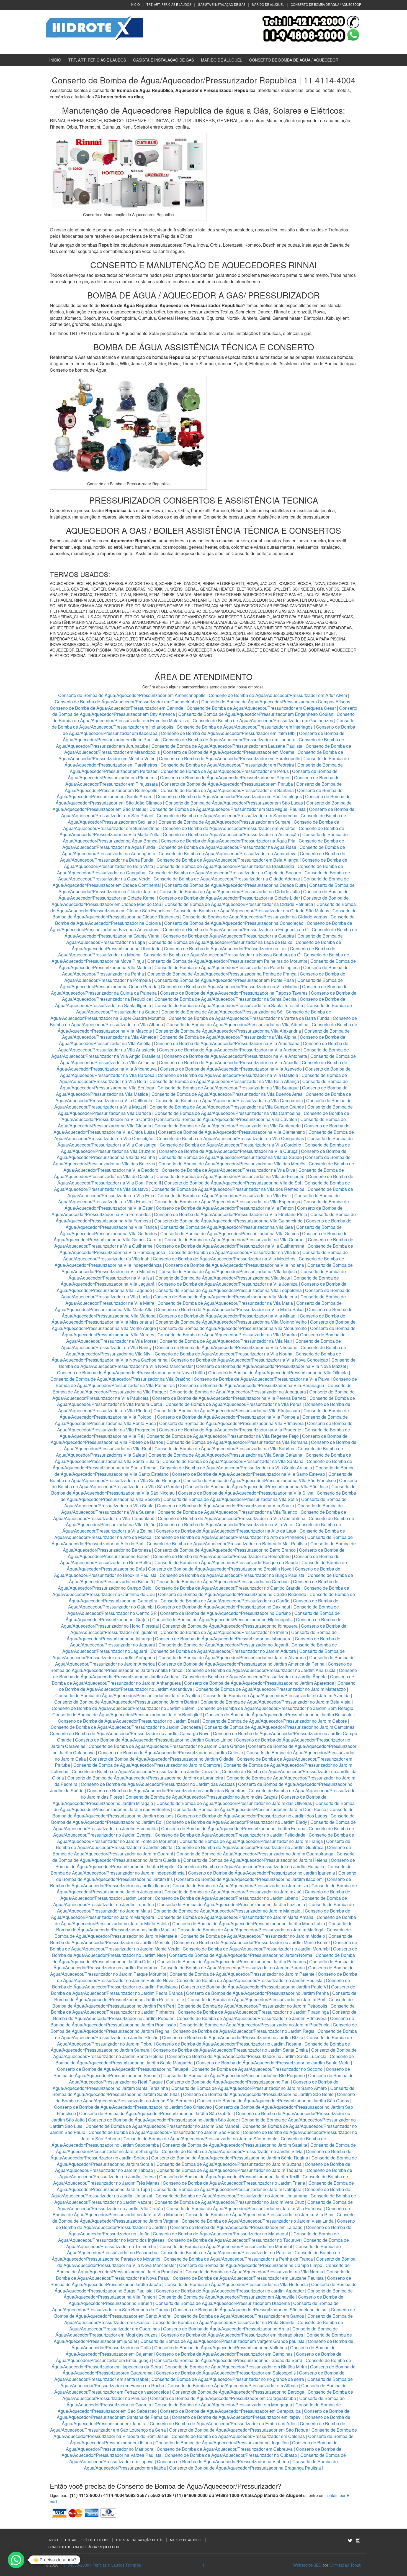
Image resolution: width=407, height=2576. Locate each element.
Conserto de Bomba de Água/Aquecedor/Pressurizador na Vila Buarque (228, 1088)
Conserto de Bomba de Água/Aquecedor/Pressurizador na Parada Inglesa (228, 967)
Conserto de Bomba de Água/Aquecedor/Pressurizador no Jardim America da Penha (241, 1664)
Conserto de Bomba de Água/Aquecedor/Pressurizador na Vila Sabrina (224, 1448)
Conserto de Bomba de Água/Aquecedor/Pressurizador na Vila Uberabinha (232, 1518)
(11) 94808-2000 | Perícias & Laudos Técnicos (100, 2565)
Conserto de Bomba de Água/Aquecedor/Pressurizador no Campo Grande (228, 1588)
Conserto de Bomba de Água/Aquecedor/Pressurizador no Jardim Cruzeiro (145, 1771)
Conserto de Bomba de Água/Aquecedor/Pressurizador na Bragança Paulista (245, 2468)
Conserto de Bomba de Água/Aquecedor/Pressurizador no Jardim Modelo (253, 1936)
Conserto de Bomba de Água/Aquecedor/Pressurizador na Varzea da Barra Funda (249, 1018)
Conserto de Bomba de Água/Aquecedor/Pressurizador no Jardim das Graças (202, 1797)
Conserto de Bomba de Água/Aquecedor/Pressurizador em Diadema (223, 2303)
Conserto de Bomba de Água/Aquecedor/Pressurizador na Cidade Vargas (255, 917)
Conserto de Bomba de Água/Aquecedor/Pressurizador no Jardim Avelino (128, 1695)
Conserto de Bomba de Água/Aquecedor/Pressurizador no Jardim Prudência (254, 2025)
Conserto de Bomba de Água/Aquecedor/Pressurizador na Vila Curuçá (229, 1151)
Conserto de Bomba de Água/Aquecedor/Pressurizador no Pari (228, 2082)
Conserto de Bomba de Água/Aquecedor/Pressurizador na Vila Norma (224, 1354)
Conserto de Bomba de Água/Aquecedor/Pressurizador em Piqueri (225, 778)
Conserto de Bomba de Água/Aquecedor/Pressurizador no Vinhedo (223, 2461)
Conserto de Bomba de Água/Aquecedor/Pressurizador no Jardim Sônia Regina (230, 2158)
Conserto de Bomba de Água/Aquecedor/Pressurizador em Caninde (117, 708)
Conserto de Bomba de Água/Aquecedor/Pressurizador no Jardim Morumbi (256, 1949)
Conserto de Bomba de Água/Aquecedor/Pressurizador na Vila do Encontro (230, 1176)
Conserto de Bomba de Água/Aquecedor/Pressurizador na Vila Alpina (229, 1037)
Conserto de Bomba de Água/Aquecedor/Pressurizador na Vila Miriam (228, 1316)
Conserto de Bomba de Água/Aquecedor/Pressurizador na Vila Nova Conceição (249, 1360)
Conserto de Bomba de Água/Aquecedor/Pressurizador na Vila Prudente (230, 1430)
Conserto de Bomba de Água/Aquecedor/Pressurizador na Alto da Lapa (226, 1531)
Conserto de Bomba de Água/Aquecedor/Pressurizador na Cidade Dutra (236, 885)
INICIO (135, 4)
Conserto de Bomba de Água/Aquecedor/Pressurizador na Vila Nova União (131, 1373)
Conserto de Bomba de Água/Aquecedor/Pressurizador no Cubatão (231, 2455)
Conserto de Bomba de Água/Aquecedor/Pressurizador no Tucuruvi (234, 2240)
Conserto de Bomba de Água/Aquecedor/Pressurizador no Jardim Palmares (232, 1961)
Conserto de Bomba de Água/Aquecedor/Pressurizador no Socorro (257, 2069)
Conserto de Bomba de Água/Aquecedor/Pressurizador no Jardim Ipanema (262, 1873)
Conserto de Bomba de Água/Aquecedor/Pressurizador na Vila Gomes (230, 1233)
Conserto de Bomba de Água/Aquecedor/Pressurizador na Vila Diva (228, 1170)
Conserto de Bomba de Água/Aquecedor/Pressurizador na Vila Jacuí (223, 1278)
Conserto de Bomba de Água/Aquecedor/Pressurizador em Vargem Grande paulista (222, 2341)
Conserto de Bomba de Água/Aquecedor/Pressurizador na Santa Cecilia (226, 999)
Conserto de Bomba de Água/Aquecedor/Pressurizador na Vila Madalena (225, 1297)
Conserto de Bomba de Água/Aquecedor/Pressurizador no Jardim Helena (255, 1860)
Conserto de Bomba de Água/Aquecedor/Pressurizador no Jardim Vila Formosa (244, 2208)
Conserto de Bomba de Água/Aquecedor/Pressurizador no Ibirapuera (230, 1626)
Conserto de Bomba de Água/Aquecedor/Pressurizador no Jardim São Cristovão (133, 2107)
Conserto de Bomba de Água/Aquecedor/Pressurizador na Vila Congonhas (230, 1138)
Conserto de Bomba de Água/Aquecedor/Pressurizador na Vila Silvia (246, 1493)
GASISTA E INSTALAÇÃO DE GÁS (222, 4)
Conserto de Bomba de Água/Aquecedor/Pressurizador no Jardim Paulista (250, 1980)
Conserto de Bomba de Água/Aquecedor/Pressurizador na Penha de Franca (238, 2259)
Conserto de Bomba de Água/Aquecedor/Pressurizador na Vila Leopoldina (229, 1290)
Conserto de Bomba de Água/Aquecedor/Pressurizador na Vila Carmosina (227, 1113)
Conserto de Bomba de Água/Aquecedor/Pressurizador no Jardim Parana (233, 1968)
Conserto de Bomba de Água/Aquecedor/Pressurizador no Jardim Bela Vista (275, 1702)
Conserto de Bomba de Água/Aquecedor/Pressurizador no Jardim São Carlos (273, 2101)
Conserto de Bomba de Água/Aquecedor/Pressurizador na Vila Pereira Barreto (229, 1398)
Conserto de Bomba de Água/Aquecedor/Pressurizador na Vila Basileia (228, 1075)
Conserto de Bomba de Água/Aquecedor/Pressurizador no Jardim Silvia (232, 2151)
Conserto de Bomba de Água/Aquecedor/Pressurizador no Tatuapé (123, 2069)
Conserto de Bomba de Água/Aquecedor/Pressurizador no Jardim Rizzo (233, 2037)
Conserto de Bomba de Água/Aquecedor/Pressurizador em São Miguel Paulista (228, 809)
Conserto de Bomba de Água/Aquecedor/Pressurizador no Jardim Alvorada (232, 1657)
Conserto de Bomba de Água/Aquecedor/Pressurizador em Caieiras (238, 2436)
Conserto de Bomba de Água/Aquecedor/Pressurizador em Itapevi (237, 2417)
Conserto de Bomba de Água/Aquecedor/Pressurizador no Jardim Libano (226, 1898)
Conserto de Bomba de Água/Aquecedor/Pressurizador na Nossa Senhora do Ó (222, 955)
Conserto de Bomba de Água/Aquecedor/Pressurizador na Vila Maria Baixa (230, 1309)
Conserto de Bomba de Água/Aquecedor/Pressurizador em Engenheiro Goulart (256, 714)
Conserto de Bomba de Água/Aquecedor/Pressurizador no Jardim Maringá (250, 1930)
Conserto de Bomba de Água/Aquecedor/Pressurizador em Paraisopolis (230, 758)
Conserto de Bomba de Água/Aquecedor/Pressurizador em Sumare (224, 822)
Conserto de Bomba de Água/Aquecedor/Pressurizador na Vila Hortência (236, 2284)
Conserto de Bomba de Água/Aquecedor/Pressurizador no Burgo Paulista (232, 1575)
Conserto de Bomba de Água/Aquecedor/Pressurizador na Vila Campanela (229, 1100)
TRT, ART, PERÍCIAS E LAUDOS (169, 4)
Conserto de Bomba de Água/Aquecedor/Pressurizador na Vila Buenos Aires (227, 1094)
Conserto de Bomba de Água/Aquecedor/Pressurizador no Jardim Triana (234, 2183)
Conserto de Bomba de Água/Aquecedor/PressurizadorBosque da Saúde (226, 1562)
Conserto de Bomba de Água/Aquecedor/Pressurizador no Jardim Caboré (275, 1721)
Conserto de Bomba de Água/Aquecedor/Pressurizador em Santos (239, 2316)
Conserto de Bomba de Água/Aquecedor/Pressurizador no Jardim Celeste (171, 1752)
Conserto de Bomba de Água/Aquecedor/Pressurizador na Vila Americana (227, 1043)
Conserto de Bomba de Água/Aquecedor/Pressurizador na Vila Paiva (262, 1379)
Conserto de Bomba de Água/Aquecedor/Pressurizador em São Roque (239, 2430)
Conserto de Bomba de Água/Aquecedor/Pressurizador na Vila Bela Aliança (224, 1081)
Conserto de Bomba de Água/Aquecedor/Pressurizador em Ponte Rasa (224, 980)
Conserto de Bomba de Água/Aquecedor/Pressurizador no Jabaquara (223, 1639)
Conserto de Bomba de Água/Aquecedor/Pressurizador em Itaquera (229, 740)
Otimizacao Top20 (345, 2565)
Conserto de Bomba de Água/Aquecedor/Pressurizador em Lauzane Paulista (227, 746)
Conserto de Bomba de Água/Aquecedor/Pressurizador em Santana (227, 790)
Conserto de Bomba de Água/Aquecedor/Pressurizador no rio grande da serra (228, 2379)
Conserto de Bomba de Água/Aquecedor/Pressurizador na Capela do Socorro (226, 873)
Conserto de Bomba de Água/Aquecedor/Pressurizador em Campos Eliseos (276, 702)
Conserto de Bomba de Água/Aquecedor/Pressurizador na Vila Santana (233, 1461)
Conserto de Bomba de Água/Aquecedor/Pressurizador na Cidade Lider (230, 898)
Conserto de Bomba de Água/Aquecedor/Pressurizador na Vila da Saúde (230, 1157)
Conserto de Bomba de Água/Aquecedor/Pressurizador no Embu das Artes (223, 2423)
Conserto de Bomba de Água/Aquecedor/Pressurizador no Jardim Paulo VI (254, 1987)
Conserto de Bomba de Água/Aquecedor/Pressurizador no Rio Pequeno (234, 2075)
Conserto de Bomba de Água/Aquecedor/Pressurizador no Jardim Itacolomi (250, 1879)
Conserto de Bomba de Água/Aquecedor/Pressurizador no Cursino (226, 1613)
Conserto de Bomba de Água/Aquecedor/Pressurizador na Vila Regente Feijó (223, 1436)
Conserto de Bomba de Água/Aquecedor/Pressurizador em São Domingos (229, 796)
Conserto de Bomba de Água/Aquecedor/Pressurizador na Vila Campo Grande (227, 1107)
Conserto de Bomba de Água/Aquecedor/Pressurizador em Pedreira (227, 765)
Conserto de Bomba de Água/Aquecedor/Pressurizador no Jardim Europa (233, 1828)
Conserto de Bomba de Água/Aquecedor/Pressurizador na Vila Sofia (231, 1499)
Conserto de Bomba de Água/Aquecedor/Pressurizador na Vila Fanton (225, 1208)
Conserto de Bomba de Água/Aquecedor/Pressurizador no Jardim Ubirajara (227, 2189)
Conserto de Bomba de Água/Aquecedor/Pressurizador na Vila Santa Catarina (225, 1455)
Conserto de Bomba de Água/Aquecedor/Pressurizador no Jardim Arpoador (230, 2291)
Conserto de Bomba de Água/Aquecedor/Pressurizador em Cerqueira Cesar (262, 708)
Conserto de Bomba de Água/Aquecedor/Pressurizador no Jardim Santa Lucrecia (247, 2056)
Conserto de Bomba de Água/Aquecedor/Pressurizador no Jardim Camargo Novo (130, 1733)
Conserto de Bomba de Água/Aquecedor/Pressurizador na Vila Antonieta (235, 1056)
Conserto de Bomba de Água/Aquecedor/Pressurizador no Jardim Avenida (277, 1695)
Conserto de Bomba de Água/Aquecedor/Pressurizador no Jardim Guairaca (250, 1847)
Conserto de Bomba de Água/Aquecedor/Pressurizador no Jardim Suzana (229, 2164)
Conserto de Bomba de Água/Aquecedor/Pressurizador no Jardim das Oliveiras (234, 1803)
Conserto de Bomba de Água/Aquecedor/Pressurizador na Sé (222, 1012)
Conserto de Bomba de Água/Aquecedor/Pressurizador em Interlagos (245, 727)
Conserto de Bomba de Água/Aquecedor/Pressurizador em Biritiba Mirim (236, 2367)
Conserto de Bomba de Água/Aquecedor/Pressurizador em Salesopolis (226, 2373)
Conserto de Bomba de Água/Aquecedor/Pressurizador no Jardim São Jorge (163, 2120)
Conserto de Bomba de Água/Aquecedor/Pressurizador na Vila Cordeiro (230, 1145)
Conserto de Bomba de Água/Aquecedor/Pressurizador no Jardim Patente (242, 1974)
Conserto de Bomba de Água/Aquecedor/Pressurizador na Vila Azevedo (231, 1069)
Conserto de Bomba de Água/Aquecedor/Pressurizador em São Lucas (234, 803)
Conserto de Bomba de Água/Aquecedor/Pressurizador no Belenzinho (222, 1556)
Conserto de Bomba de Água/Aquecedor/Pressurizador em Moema (229, 752)
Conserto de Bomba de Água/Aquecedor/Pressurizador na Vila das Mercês (232, 1164)
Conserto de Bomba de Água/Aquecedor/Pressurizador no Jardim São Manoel (162, 2126)
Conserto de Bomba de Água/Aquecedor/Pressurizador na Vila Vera (226, 1524)
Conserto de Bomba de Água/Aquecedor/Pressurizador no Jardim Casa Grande (167, 1746)
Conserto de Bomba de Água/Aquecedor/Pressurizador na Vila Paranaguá (251, 1385)
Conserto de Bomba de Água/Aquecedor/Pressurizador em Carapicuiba (230, 2411)
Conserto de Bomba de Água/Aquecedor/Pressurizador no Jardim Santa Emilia (230, 2050)
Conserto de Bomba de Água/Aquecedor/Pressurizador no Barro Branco (225, 1550)
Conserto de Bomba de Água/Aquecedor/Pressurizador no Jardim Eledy (236, 1822)
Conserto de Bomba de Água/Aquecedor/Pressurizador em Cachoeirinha (126, 702)
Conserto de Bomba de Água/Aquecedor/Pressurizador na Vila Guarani (235, 1240)
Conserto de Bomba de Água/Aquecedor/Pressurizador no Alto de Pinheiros (229, 1537)
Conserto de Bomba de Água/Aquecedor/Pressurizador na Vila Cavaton (227, 1119)
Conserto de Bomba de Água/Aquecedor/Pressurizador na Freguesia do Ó (236, 929)
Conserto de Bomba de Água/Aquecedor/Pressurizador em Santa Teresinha (229, 1005)
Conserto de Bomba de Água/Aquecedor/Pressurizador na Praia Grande (223, 2322)
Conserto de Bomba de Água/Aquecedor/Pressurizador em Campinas (224, 2354)
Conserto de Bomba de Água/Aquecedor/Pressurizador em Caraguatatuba (223, 2398)
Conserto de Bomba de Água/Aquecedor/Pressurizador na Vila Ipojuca (228, 1271)
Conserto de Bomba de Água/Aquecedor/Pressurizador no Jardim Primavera (252, 2018)
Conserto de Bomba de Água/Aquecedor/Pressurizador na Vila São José (257, 1486)
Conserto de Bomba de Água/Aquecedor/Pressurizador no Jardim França (251, 1841)
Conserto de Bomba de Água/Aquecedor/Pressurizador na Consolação (234, 923)
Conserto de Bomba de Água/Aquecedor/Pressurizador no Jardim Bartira (126, 1702)
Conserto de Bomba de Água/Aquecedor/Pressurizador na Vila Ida (234, 1252)
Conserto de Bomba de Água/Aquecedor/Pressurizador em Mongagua (223, 2405)
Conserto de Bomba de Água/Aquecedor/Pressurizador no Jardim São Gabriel (156, 2113)
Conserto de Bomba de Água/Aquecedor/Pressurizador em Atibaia (233, 2385)
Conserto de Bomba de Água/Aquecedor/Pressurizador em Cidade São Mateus (251, 911)
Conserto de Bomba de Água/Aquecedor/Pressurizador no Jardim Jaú (233, 1892)
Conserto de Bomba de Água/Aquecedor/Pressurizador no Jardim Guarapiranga (255, 1854)
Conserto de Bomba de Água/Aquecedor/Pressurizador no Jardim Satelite (235, 2145)
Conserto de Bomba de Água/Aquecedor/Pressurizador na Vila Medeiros (224, 1259)
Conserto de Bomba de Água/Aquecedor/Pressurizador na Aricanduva (228, 853)
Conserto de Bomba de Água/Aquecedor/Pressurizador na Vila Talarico (227, 1512)
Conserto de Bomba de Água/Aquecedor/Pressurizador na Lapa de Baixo (221, 942)
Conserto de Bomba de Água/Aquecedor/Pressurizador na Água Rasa (228, 847)
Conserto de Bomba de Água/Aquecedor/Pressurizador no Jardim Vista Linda (258, 2221)
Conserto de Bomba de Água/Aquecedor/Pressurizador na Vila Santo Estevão (248, 1474)
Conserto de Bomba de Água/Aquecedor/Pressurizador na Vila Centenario (228, 1126)
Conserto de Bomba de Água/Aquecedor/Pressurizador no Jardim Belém (123, 1708)
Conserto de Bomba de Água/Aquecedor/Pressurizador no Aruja (226, 2329)
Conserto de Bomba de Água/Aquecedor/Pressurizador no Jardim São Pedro (164, 2132)
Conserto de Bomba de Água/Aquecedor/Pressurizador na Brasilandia (225, 866)
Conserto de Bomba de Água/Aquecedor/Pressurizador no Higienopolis (222, 1619)
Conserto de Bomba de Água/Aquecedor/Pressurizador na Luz (225, 949)
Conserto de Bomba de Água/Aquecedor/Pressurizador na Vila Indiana (235, 1265)
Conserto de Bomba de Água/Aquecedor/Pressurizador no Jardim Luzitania (231, 1904)
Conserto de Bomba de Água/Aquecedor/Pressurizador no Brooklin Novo (220, 1569)
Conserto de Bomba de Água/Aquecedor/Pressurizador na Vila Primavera (231, 1423)
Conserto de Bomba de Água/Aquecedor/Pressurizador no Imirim (224, 1632)
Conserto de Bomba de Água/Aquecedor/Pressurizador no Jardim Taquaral (230, 2170)
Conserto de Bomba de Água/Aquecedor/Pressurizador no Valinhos (221, 2347)
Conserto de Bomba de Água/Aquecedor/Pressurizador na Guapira (228, 936)
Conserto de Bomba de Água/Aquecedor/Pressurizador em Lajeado (236, 2227)
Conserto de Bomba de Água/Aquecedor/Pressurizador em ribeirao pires (232, 2335)
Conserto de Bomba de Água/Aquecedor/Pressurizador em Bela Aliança (228, 860)
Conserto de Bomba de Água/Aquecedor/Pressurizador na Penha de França (222, 974)
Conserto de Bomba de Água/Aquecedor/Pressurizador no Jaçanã (223, 1645)
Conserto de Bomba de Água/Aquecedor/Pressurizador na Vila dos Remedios (228, 1189)
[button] (16, 2560)
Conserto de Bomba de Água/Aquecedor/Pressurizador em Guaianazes (263, 720)
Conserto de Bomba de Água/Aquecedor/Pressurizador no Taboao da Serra (228, 2360)
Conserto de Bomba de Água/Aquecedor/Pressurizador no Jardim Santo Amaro (249, 2088)
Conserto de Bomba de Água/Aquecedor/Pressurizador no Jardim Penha (257, 1993)
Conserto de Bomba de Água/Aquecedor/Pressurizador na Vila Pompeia (228, 1417)
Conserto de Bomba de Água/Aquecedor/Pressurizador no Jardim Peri (256, 1999)
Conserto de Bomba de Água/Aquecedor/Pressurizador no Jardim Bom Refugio (275, 1708)
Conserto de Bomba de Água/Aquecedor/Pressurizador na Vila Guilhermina (230, 1246)
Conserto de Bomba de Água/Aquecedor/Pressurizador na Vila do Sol (233, 1183)
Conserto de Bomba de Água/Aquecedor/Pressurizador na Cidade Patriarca (239, 904)
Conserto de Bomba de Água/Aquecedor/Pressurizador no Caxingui (224, 1607)
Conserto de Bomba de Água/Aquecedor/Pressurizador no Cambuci (223, 1581)
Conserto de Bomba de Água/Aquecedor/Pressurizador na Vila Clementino (232, 1132)
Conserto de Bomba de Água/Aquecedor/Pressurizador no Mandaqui (220, 2234)
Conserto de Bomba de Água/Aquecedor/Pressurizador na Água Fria (228, 841)
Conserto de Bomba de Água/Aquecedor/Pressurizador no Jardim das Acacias (158, 1784)
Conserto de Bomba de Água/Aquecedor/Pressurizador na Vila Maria (225, 1303)
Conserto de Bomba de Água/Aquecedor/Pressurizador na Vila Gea (227, 1227)
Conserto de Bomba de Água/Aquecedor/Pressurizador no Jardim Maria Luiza (249, 1923)
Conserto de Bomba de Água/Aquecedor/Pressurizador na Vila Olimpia (278, 1373)
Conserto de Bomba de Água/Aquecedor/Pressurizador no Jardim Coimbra (147, 1765)
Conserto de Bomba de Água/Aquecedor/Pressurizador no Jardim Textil (229, 2177)
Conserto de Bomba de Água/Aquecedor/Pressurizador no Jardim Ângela (255, 1677)
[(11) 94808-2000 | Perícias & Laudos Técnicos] (94, 27)
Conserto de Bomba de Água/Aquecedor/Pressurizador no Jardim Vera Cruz (229, 2202)
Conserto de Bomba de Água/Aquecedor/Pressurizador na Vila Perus (234, 1404)
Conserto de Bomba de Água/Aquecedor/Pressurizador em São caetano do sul (250, 2310)
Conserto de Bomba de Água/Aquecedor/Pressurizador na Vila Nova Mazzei (271, 1366)
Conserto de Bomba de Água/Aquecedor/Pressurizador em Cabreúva (225, 2449)
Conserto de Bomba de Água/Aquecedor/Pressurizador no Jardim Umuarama (231, 2196)
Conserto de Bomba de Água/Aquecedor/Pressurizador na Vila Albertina (237, 1024)
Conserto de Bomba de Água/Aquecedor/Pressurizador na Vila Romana (237, 1442)
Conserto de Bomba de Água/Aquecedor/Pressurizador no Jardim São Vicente (200, 2139)
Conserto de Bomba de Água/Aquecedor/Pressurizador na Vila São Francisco (260, 1480)
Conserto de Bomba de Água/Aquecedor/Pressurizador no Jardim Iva (240, 1886)
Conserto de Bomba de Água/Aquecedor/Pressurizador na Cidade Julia (230, 891)
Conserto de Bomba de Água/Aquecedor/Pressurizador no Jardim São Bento (258, 2094)
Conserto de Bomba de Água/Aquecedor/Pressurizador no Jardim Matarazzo (271, 1689)
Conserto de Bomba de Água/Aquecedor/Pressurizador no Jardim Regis (244, 2031)
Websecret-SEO (307, 2565)
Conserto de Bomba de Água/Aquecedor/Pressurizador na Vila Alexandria (228, 1031)
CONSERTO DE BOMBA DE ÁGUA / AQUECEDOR (326, 4)
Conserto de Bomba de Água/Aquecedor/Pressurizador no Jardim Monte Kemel (252, 1942)
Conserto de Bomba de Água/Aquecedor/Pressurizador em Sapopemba (228, 815)
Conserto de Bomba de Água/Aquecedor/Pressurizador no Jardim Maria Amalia (235, 1917)
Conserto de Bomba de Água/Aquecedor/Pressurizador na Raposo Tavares (234, 993)
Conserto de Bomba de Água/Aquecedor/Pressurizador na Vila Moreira (227, 1335)
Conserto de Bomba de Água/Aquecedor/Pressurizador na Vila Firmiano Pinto (230, 1214)
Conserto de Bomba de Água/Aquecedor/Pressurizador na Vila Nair (226, 1341)
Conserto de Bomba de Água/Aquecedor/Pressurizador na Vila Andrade (230, 1050)
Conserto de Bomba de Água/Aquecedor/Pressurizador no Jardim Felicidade (230, 1835)
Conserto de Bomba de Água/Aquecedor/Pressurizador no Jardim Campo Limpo (154, 1740)
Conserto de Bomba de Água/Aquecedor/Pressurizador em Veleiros (229, 828)
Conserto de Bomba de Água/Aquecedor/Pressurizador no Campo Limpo (251, 2265)
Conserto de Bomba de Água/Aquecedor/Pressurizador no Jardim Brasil (128, 1721)
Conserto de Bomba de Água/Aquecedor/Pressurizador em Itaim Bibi (229, 733)
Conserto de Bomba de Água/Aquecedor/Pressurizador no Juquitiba (222, 2443)
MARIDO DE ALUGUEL (268, 4)
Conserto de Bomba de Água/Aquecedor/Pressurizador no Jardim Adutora (223, 1651)
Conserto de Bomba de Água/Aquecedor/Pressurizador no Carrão (225, 1601)
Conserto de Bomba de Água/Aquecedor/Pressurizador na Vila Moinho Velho (231, 1322)
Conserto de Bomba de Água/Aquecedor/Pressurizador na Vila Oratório (120, 1379)
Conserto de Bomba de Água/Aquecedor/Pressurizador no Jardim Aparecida (259, 1683)
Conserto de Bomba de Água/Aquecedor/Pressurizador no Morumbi (226, 2246)
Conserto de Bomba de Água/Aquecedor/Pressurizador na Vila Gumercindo (228, 1221)
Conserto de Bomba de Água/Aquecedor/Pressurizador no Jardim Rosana (229, 2044)
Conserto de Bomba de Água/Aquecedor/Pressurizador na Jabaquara (238, 1392)
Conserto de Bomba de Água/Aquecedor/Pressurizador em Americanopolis (132, 695)
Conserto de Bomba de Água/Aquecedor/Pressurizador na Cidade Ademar (227, 879)
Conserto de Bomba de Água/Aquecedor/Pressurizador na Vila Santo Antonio (236, 1468)
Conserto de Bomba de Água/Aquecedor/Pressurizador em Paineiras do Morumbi (228, 961)
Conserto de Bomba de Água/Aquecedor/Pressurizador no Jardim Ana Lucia (261, 1670)
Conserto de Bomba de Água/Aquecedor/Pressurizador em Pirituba (227, 784)
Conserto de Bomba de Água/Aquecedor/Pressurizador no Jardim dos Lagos (252, 1816)
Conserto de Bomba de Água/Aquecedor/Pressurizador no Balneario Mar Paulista (227, 1544)
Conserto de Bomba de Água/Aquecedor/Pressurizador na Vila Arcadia (229, 1062)
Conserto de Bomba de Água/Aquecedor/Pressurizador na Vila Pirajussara (227, 1410)
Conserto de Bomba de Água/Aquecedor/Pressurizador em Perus (225, 771)
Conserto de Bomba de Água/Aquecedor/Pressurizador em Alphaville (226, 2297)
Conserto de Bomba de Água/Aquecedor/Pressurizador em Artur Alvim (278, 695)
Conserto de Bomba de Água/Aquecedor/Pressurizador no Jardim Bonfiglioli (127, 1715)
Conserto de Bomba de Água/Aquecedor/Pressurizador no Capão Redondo (232, 1594)
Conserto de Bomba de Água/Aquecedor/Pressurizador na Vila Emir (224, 1195)
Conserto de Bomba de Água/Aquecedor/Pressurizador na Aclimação (231, 834)
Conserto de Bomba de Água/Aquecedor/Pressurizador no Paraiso (226, 2252)
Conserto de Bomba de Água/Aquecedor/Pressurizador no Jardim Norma (241, 1955)
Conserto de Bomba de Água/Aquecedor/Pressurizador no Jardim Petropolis (252, 2006)
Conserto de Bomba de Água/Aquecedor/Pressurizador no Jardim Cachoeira (126, 1727)
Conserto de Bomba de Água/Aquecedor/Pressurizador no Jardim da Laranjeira (145, 1778)
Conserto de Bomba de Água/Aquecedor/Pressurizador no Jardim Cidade (161, 1759)
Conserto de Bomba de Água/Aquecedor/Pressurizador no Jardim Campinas (279, 1727)
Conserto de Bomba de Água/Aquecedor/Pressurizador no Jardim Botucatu (279, 1715)
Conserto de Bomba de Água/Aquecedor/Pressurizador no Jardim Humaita (251, 1866)
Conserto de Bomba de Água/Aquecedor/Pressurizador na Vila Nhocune (226, 1347)
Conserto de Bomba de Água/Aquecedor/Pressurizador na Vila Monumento (233, 1328)
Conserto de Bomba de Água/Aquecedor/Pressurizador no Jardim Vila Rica (259, 2214)
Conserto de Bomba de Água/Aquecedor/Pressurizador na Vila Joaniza (228, 1284)
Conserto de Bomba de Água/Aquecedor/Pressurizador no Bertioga (238, 2392)
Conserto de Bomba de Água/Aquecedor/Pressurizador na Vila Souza (226, 1506)
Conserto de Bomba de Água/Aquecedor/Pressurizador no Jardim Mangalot (227, 1911)
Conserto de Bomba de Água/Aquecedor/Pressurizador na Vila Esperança (227, 1202)
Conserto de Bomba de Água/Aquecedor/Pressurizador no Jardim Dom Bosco (250, 1809)
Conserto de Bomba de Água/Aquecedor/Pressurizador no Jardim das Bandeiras (166, 1790)
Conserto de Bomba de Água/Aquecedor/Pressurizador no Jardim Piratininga (253, 2012)
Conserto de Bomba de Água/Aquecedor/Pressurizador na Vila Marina (230, 986)
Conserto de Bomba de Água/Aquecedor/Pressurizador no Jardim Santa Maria (273, 2063)
